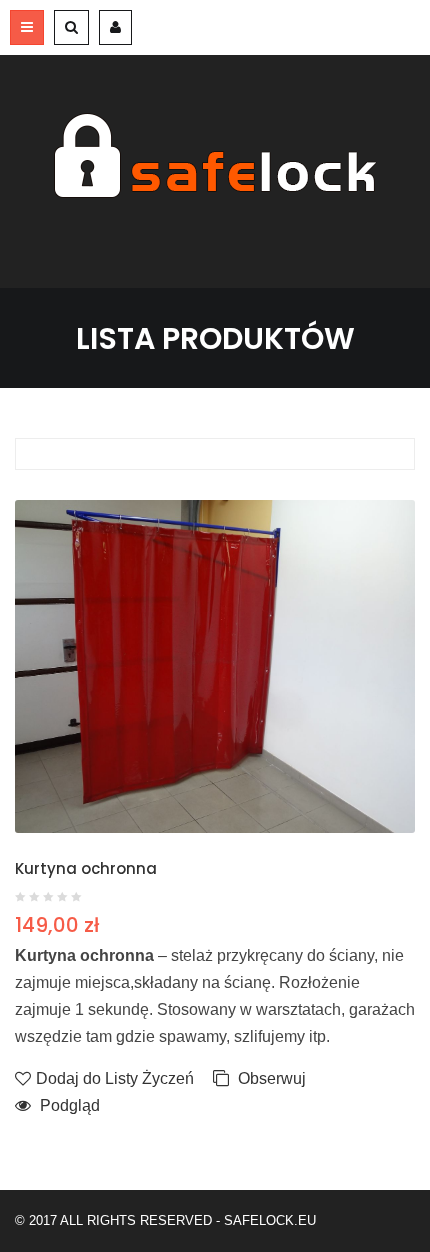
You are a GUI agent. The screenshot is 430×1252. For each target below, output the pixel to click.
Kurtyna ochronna (86, 868)
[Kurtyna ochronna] (215, 666)
